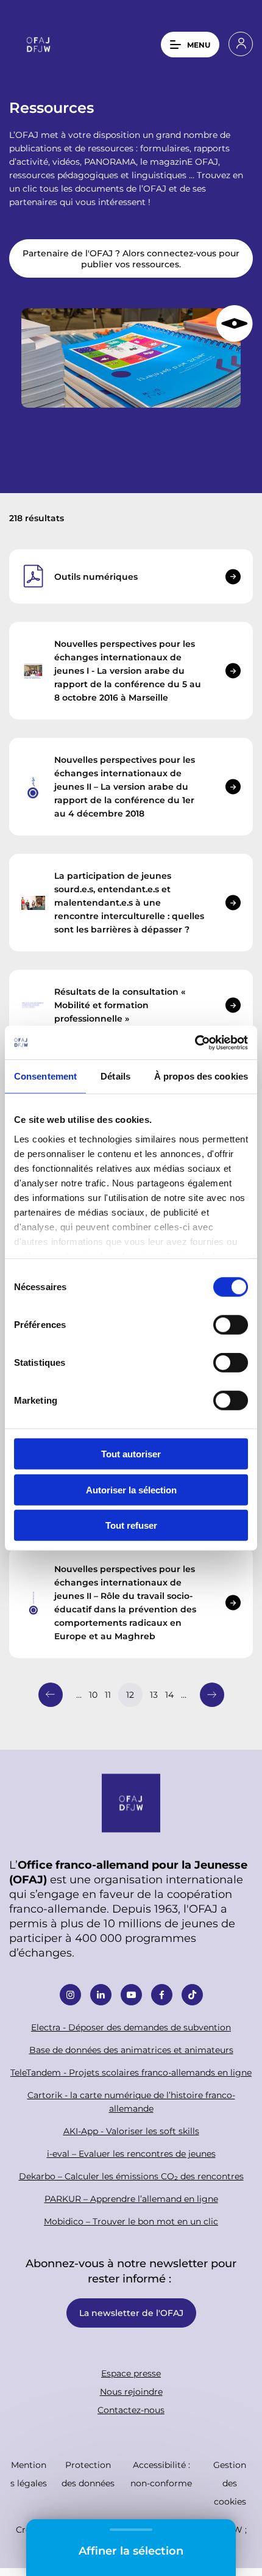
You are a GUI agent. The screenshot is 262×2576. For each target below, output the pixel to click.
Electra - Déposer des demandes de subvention (131, 2027)
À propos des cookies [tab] (201, 1076)
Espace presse (131, 2373)
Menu (199, 45)
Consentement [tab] (45, 1076)
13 (154, 1694)
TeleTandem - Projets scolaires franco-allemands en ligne (131, 2072)
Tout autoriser (131, 1454)
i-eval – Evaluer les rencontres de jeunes (131, 2153)
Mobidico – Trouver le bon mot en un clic (131, 2221)
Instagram (70, 1995)
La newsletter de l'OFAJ (131, 2313)
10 (93, 1694)
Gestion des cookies (230, 2483)
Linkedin (101, 1995)
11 (108, 1694)
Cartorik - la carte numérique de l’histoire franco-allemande (131, 2102)
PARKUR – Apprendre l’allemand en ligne (131, 2199)
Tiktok (192, 1995)
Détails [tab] (115, 1076)
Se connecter (241, 44)
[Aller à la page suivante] (212, 1695)
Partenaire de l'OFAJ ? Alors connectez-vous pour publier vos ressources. (131, 258)
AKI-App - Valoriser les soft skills (131, 2131)
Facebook (162, 1995)
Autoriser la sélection (131, 1489)
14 (169, 1694)
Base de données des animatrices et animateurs (131, 2050)
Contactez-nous (131, 2410)
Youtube (131, 1995)
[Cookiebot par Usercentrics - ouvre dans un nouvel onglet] (195, 1042)
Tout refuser (131, 1525)
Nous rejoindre (131, 2391)
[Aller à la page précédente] (51, 1695)
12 (130, 1694)
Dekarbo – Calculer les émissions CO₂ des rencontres (131, 2176)
